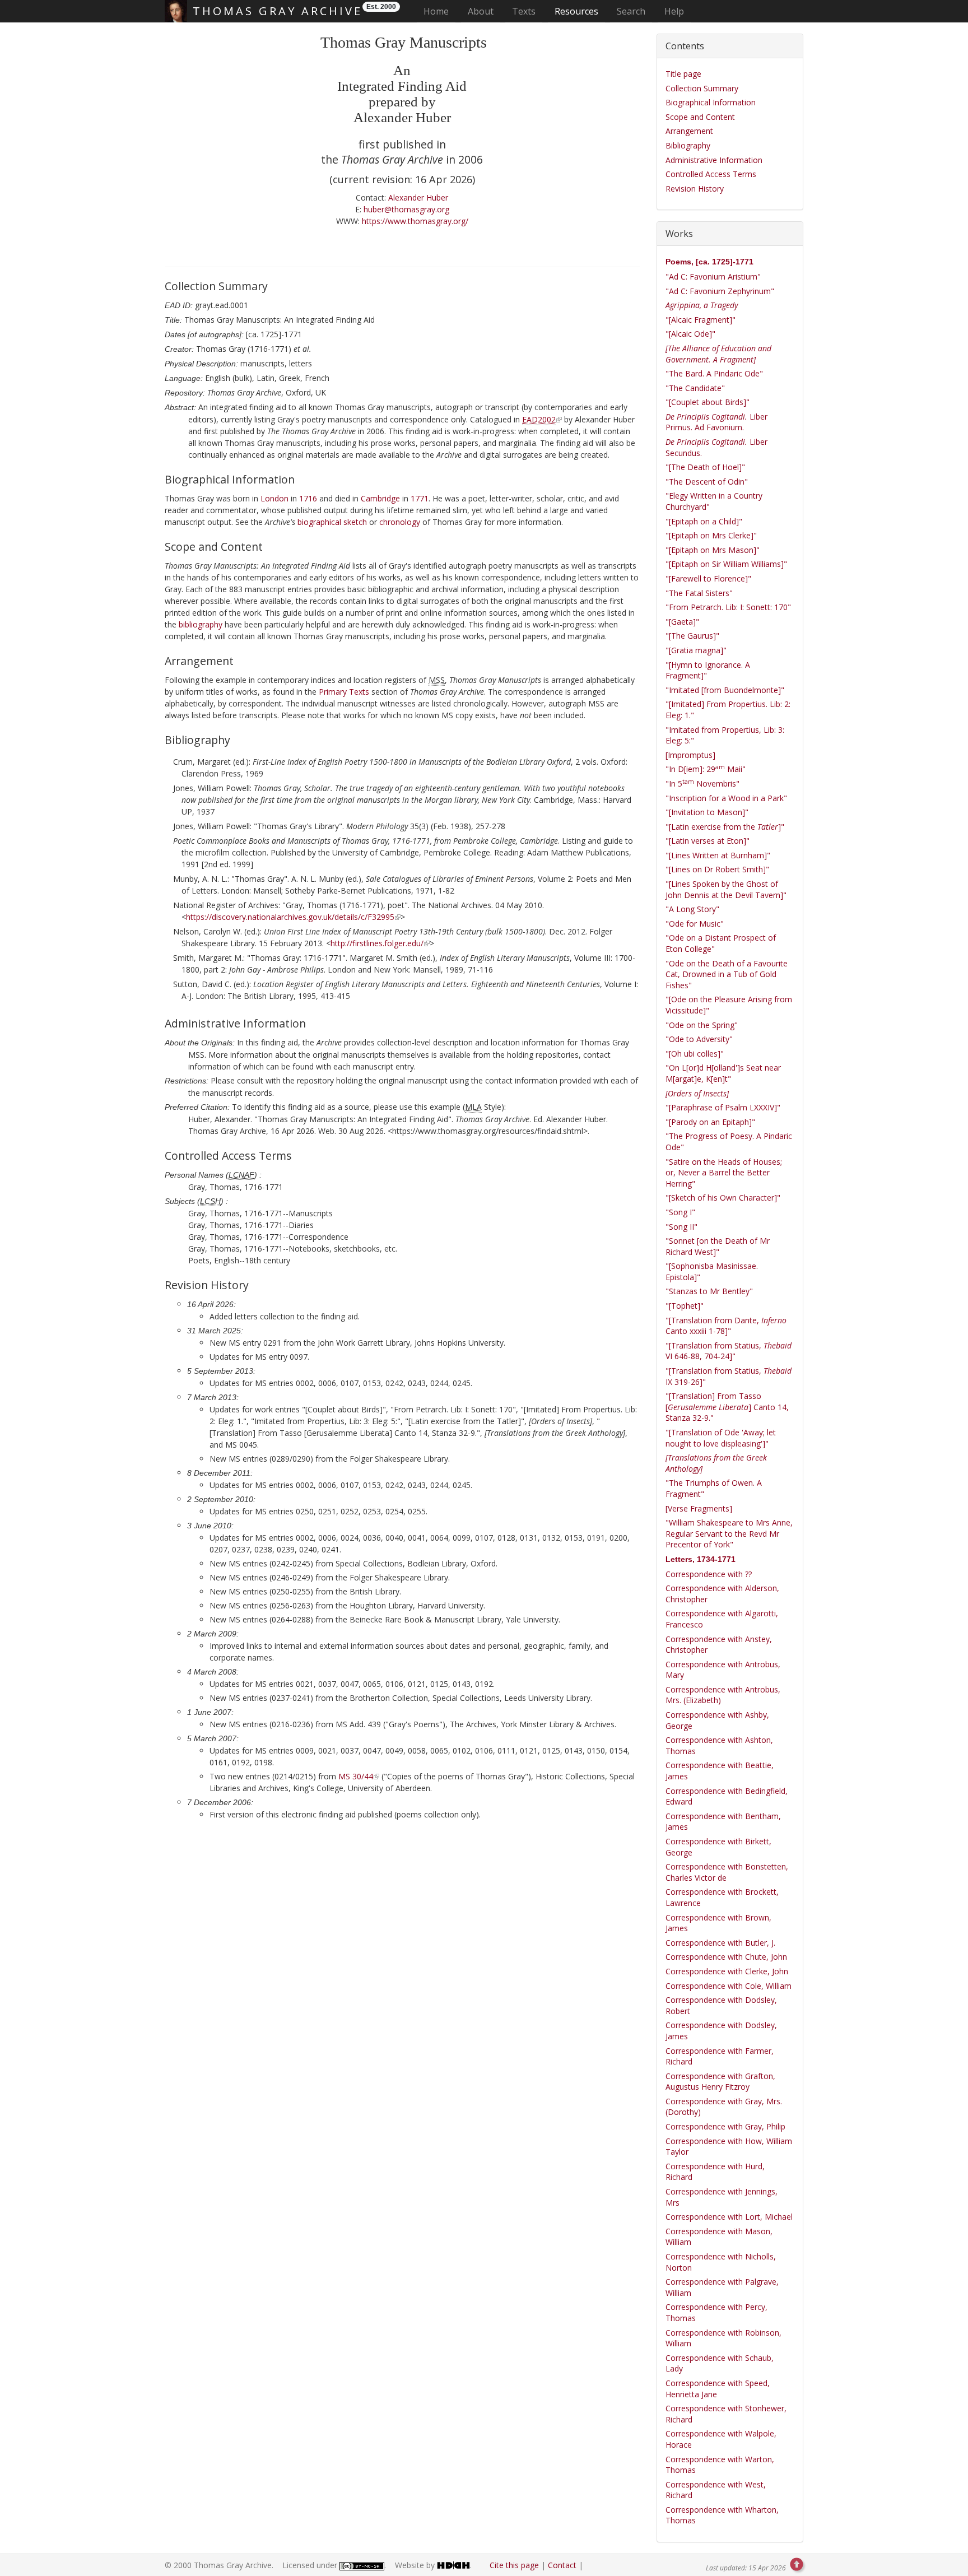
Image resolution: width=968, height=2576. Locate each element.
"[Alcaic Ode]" (690, 334)
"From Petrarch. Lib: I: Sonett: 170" (728, 607)
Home (439, 11)
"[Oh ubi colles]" (695, 1054)
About (481, 11)
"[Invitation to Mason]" (707, 812)
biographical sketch (332, 522)
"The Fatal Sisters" (699, 593)
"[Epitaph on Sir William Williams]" (726, 564)
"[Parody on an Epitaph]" (710, 1122)
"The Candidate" (695, 388)
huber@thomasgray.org (406, 209)
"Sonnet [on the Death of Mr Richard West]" (718, 1246)
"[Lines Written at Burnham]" (718, 855)
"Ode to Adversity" (699, 1039)
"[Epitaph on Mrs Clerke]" (711, 535)
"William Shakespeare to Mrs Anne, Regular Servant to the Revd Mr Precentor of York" (729, 1533)
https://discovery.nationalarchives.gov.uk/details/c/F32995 (290, 917)
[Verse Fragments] (699, 1508)
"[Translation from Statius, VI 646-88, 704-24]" (729, 1351)
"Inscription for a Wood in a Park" (726, 798)
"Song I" (680, 1212)
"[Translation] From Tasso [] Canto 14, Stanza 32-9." (727, 1407)
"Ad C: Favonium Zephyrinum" (720, 291)
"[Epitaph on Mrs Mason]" (713, 550)
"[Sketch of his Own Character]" (723, 1198)
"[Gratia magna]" (696, 650)
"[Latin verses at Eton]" (708, 841)
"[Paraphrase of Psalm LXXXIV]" (723, 1107)
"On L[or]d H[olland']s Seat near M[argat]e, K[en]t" (723, 1073)
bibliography (201, 624)
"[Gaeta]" (682, 622)
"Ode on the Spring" (702, 1025)
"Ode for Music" (695, 924)
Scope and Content (700, 117)
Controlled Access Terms (711, 174)
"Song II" (681, 1227)
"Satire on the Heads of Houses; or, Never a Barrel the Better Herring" (724, 1173)
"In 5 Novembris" (702, 784)
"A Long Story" (692, 909)
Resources (576, 11)
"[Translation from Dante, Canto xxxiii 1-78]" (726, 1326)
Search (631, 11)
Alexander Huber (418, 197)
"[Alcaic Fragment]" (701, 320)
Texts (524, 11)
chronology (400, 522)
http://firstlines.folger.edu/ (377, 943)
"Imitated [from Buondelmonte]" (725, 690)
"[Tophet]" (685, 1306)
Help (674, 11)
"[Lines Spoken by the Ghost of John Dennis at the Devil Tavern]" (726, 889)
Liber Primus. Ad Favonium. (716, 422)
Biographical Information (711, 102)
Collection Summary (702, 88)
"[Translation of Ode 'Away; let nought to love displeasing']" (721, 1438)
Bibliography (688, 145)
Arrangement (689, 131)
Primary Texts (344, 692)
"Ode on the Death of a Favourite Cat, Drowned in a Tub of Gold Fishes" (727, 974)
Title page (683, 74)
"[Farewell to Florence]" (708, 578)
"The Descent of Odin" (707, 482)
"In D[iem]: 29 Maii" (706, 769)
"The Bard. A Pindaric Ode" (714, 373)
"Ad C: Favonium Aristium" (713, 276)
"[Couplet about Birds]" (708, 402)
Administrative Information (714, 160)
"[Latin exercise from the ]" (725, 827)
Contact (562, 2565)
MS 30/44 (356, 1776)
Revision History (695, 189)
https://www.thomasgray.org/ (415, 221)
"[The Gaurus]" (692, 636)
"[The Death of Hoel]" (705, 467)
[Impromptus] (690, 755)
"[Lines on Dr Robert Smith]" (717, 869)
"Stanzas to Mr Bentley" (709, 1291)
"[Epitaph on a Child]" (704, 521)
